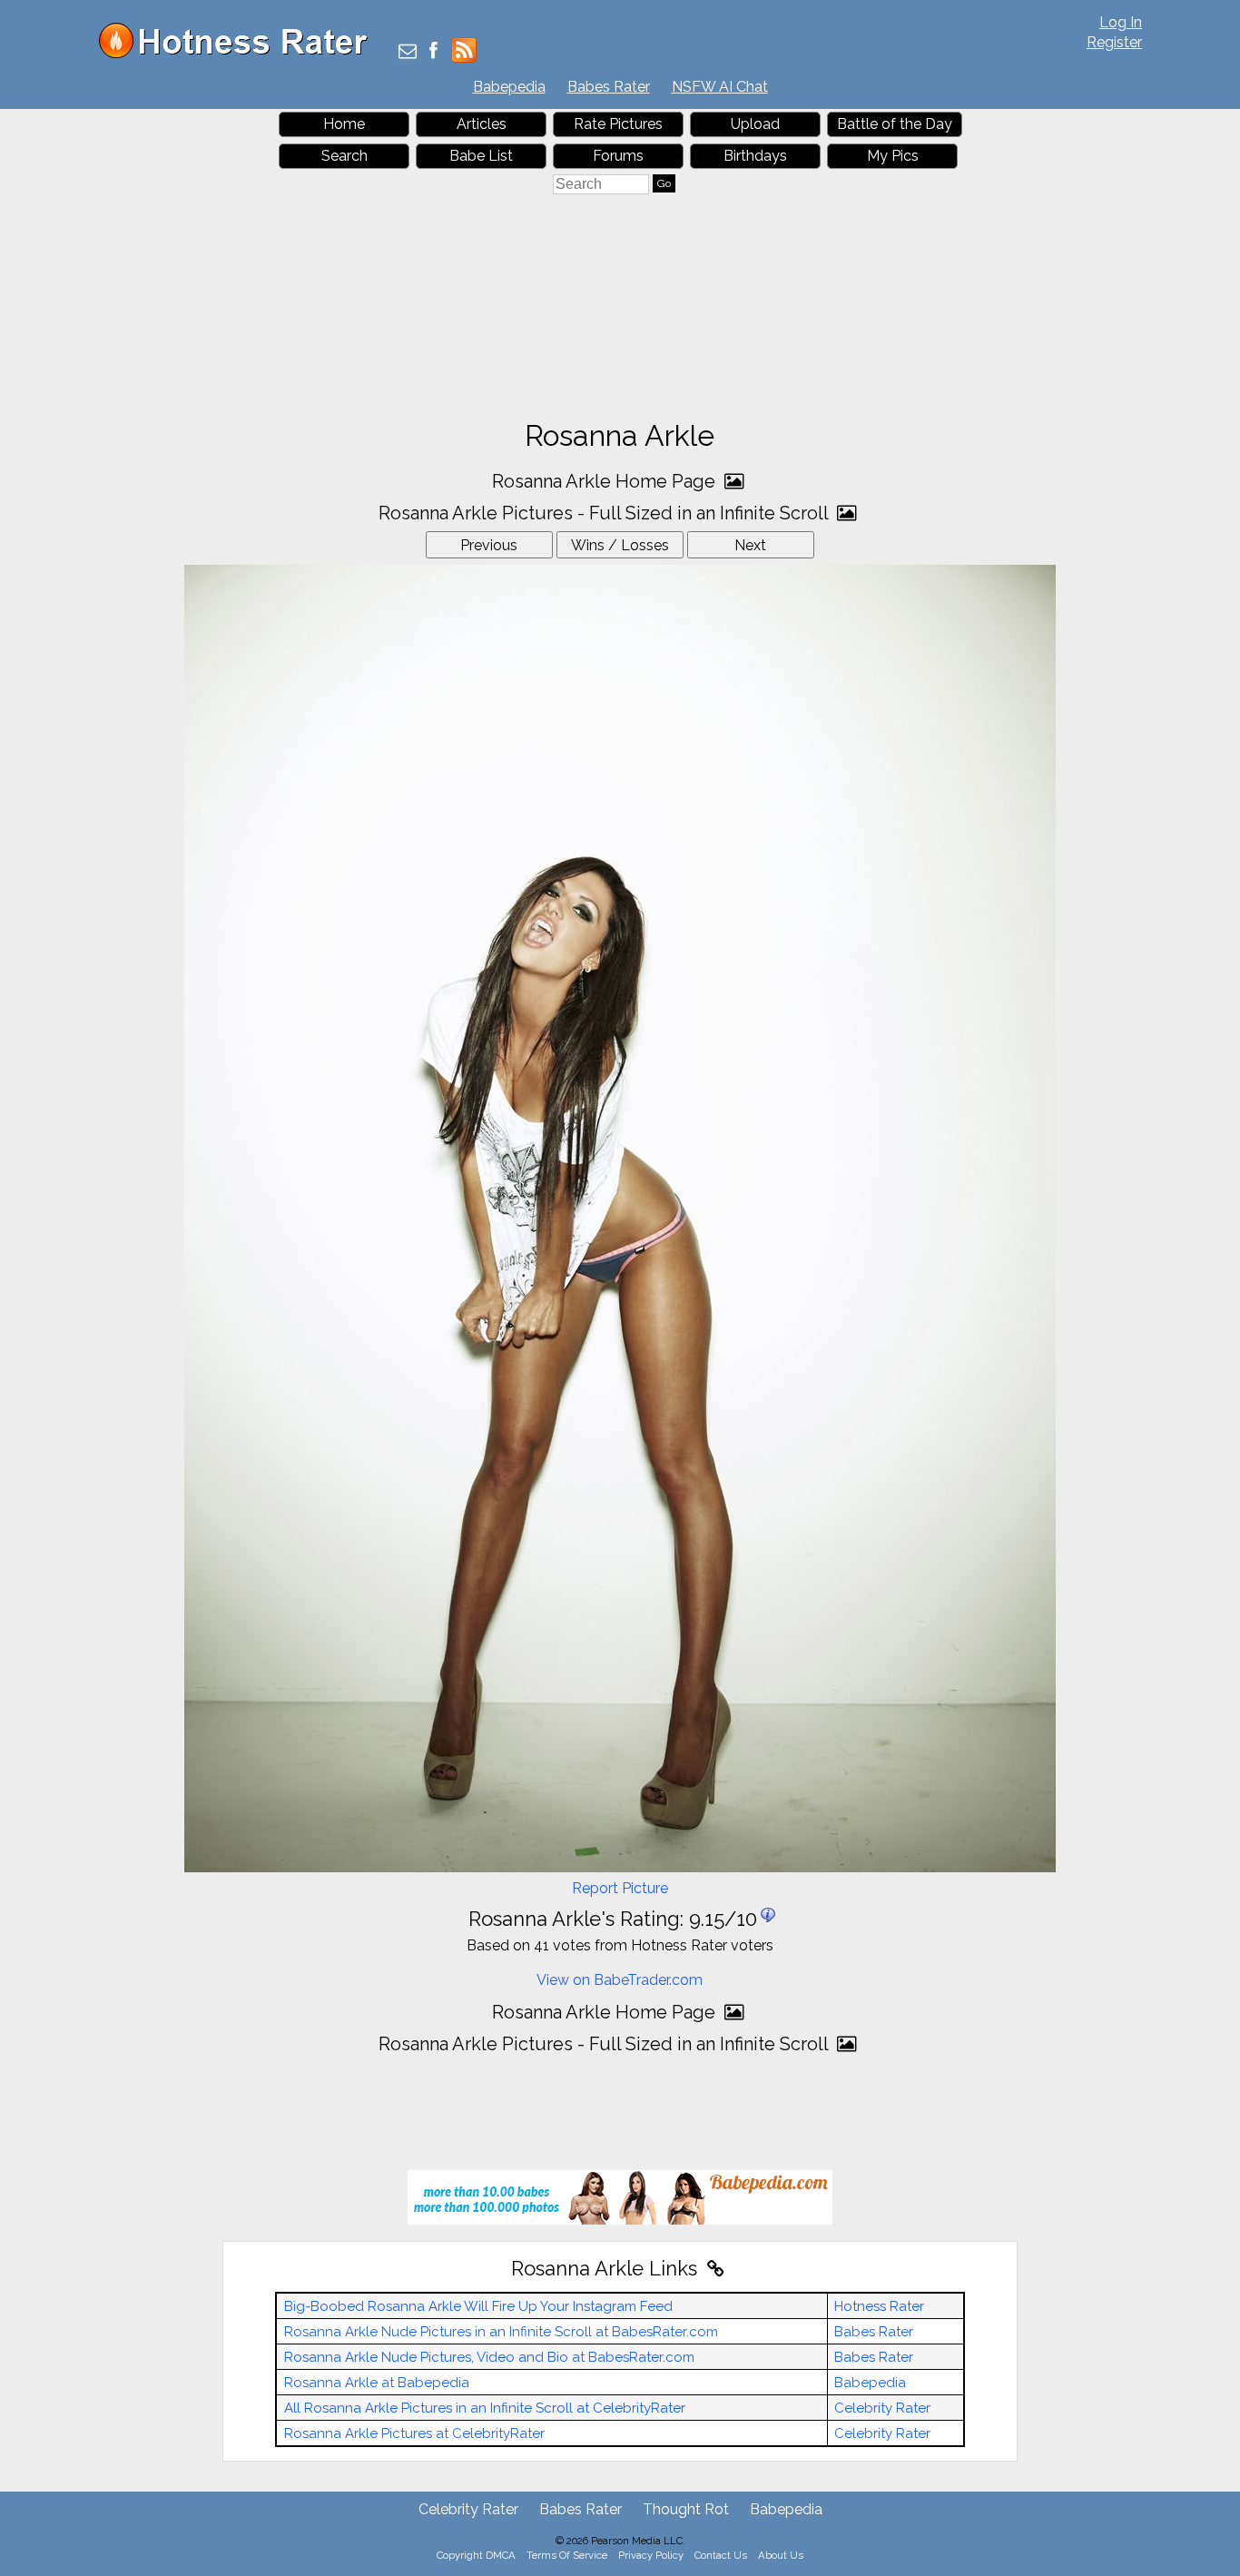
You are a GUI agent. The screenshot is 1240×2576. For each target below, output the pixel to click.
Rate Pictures (618, 124)
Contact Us (721, 2555)
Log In (1121, 22)
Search (344, 156)
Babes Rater (609, 87)
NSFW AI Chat (720, 87)
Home (344, 124)
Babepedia (509, 87)
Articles (482, 124)
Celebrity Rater (882, 2408)
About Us (781, 2555)
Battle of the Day (895, 124)
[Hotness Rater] (240, 54)
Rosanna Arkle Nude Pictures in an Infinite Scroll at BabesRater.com (501, 2332)
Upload (755, 124)
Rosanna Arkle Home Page (606, 481)
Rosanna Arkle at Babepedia (377, 2383)
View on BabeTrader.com (620, 1980)
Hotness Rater (879, 2306)
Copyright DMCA (476, 2555)
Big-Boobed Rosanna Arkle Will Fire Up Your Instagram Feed (478, 2306)
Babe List (481, 156)
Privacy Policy (651, 2555)
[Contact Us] (408, 52)
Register (1114, 42)
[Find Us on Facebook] (433, 52)
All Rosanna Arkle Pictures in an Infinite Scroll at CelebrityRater (485, 2408)
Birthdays (755, 156)
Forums (618, 156)
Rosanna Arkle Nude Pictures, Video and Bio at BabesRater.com (489, 2357)
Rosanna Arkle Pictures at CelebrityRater (414, 2433)
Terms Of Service (567, 2555)
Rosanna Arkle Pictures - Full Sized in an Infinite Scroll (605, 513)
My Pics (893, 156)
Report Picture (620, 1888)
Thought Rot (686, 2509)
